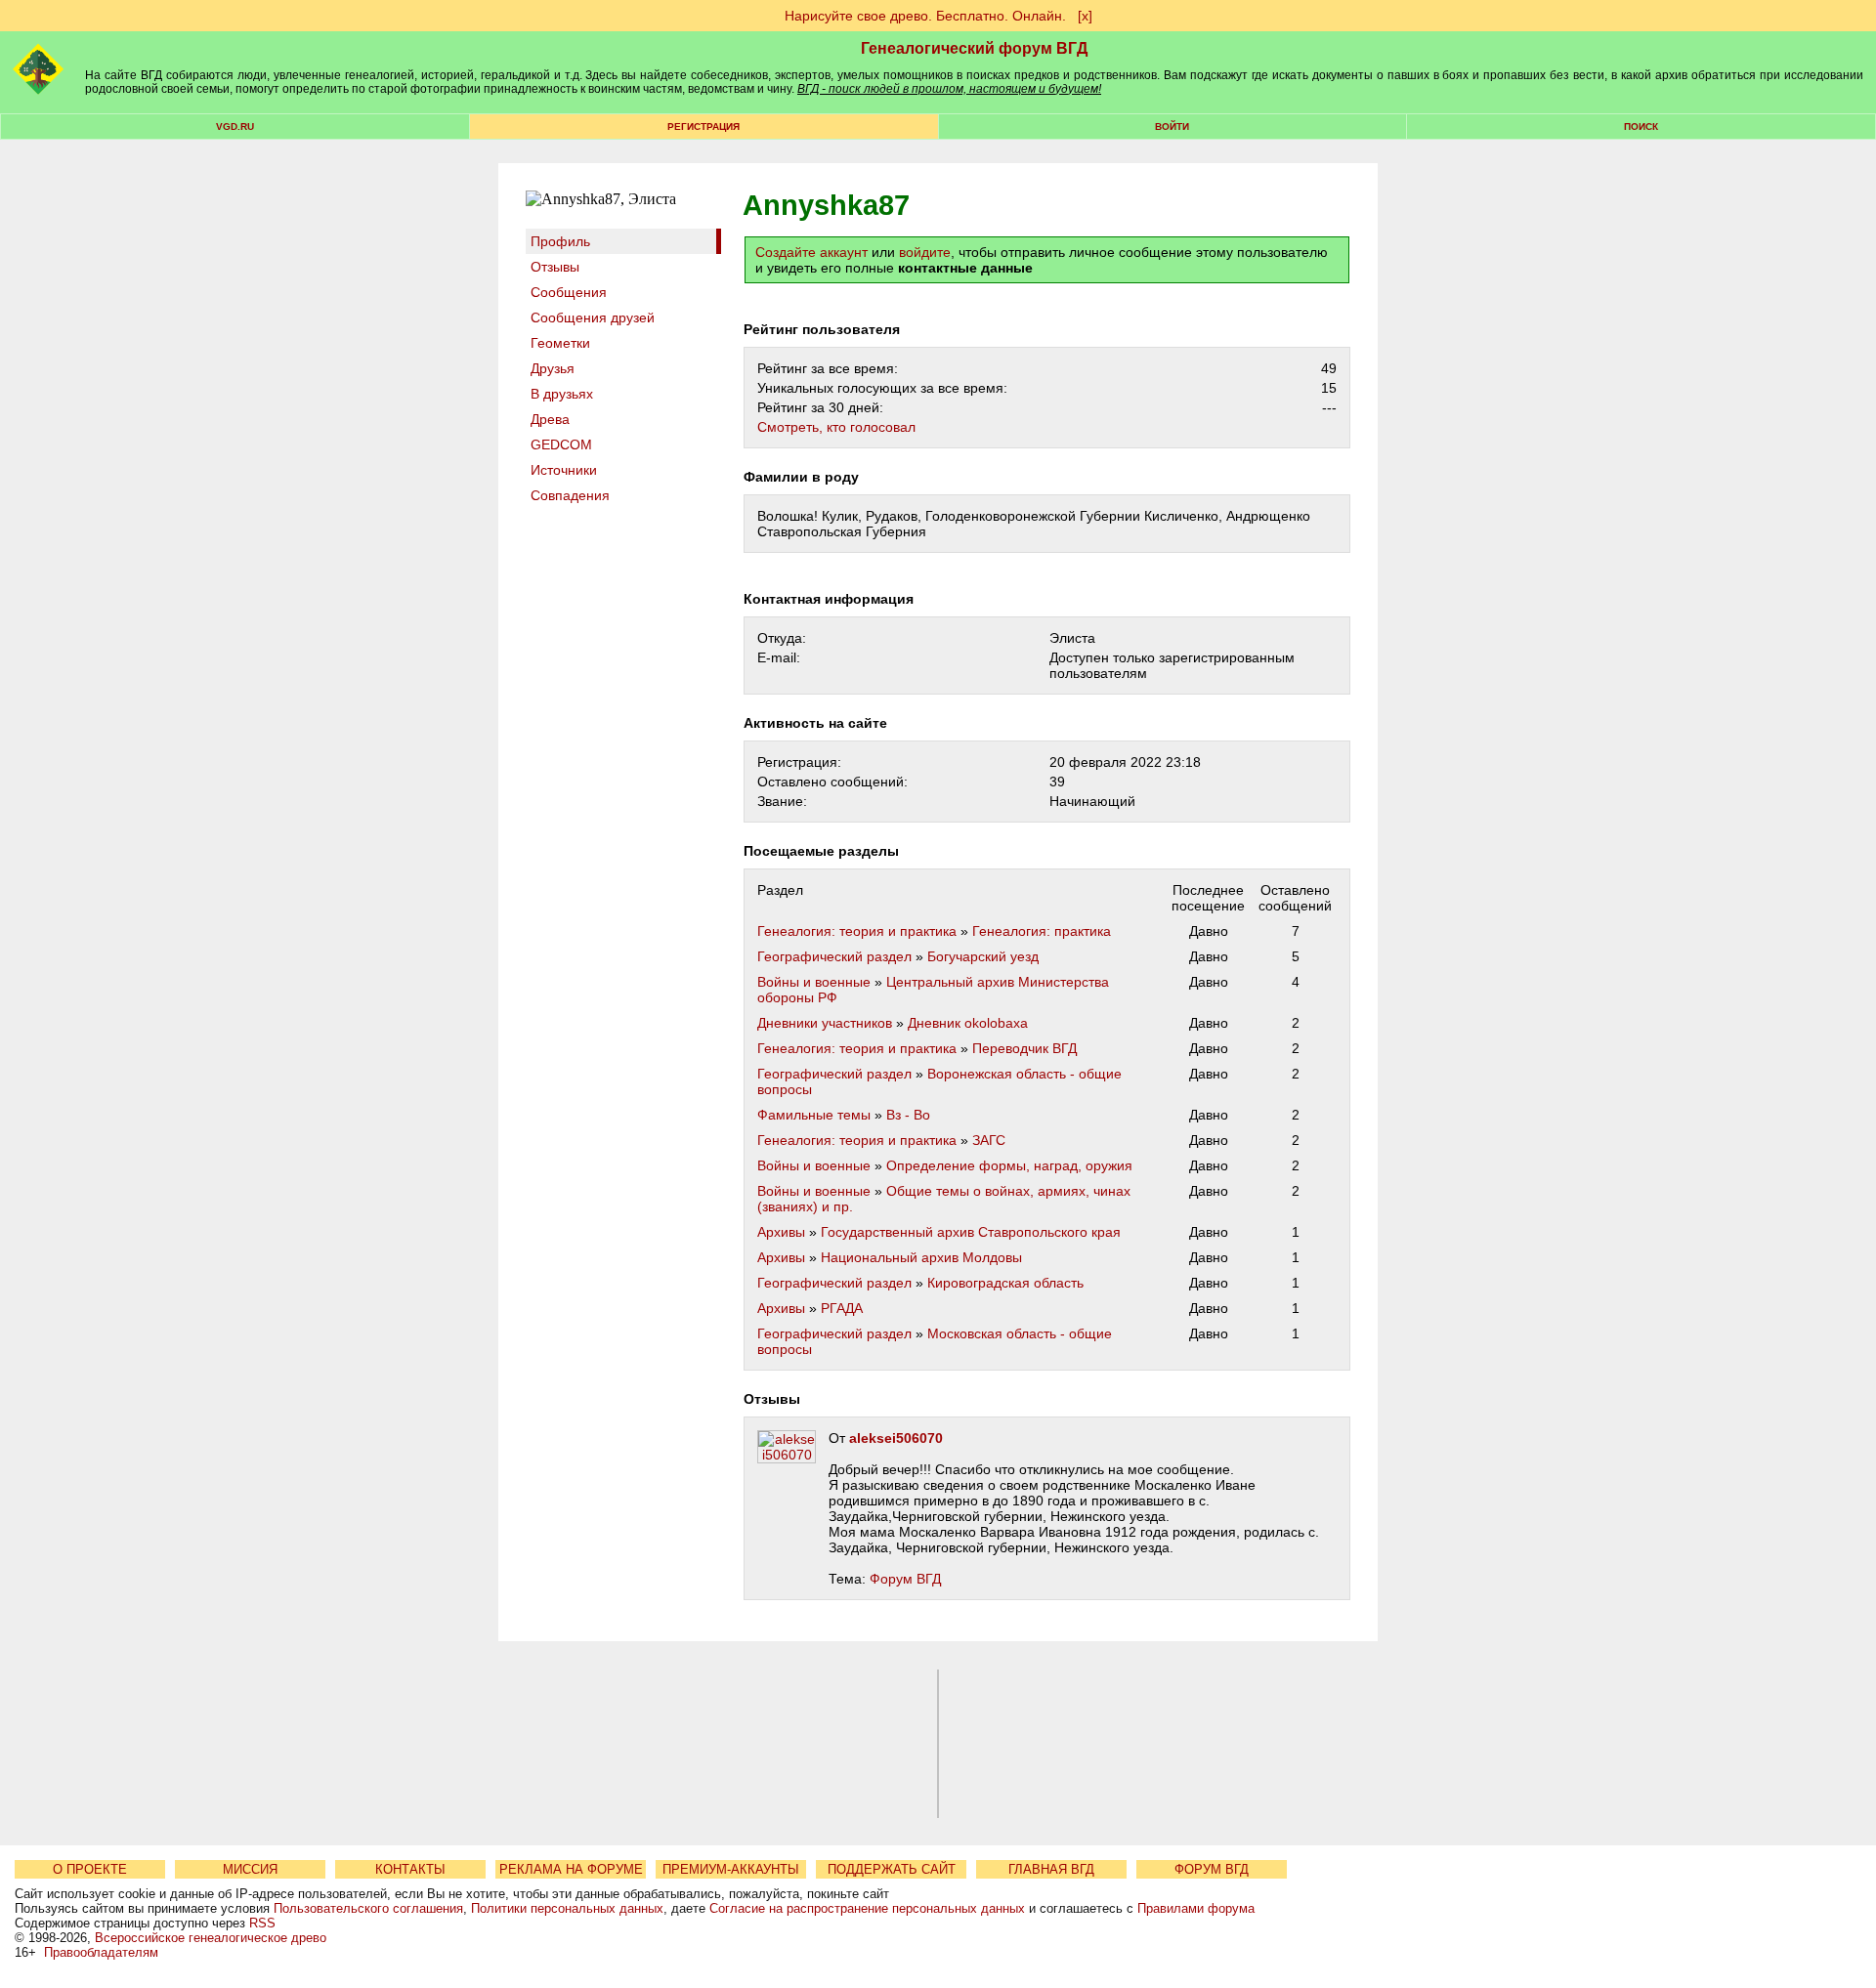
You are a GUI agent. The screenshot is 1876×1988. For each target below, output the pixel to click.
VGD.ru (235, 127)
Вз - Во (908, 1115)
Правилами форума (1196, 1908)
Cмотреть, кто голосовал (836, 427)
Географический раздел (834, 956)
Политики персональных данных (567, 1908)
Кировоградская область (1005, 1283)
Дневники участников (825, 1023)
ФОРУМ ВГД (1212, 1869)
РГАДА (842, 1308)
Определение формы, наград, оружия (1009, 1165)
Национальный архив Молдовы (921, 1257)
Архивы (781, 1232)
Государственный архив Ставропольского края (971, 1232)
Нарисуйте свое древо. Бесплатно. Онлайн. (925, 16)
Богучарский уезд (983, 956)
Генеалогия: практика (1042, 931)
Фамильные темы (814, 1115)
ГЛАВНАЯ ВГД (1051, 1869)
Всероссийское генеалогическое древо (211, 1938)
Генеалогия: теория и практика (857, 931)
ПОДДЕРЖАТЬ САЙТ (892, 1869)
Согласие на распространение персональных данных (867, 1908)
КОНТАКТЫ (410, 1869)
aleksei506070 (896, 1438)
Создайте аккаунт (811, 252)
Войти (1172, 127)
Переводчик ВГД (1024, 1048)
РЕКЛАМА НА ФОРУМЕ (571, 1869)
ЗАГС (989, 1140)
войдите (925, 252)
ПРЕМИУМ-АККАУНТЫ (731, 1869)
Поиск (1641, 127)
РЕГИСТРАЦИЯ (703, 127)
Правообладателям (101, 1952)
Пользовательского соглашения (368, 1908)
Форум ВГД (905, 1579)
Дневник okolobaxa (968, 1023)
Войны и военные (814, 982)
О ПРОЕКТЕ (90, 1869)
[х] (1085, 16)
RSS (262, 1923)
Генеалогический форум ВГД (974, 48)
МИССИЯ (250, 1869)
